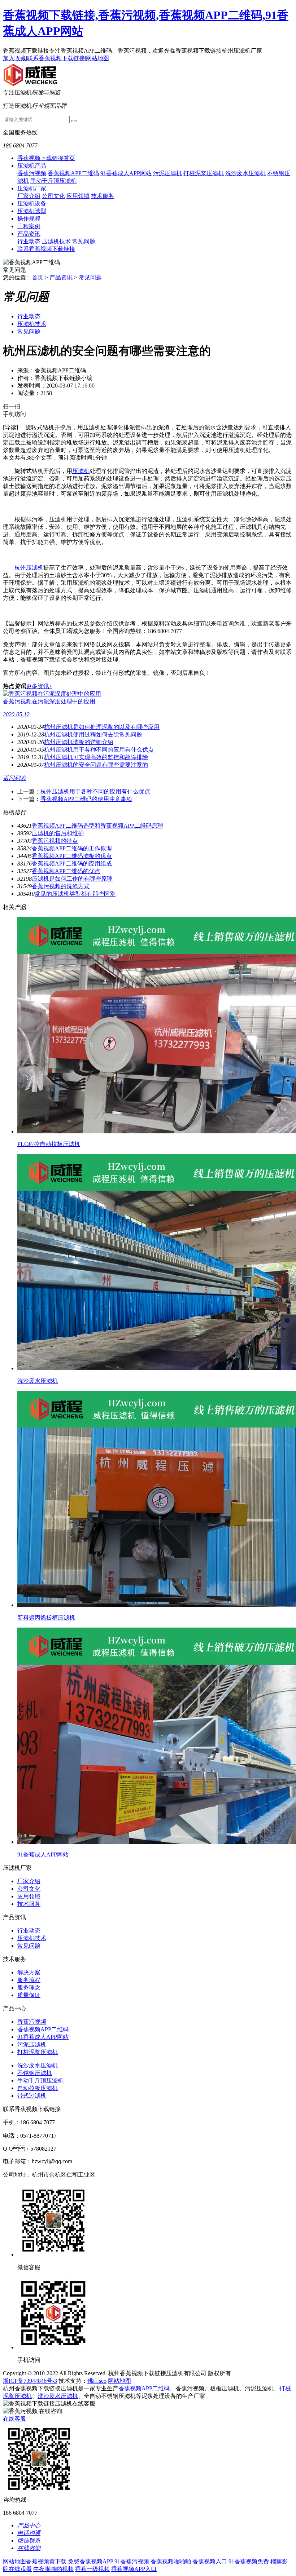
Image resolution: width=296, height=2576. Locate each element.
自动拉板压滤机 (38, 2088)
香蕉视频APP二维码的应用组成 (72, 864)
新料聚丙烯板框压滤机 (46, 1618)
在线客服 (14, 2419)
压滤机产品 (32, 166)
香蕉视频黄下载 (46, 2561)
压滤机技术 (56, 241)
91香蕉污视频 (132, 2561)
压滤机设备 (32, 203)
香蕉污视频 (32, 173)
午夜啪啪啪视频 (53, 2569)
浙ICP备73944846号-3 (30, 2381)
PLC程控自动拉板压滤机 (49, 1144)
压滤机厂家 (32, 188)
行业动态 (29, 241)
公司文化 (53, 196)
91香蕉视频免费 (249, 2561)
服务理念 (29, 1988)
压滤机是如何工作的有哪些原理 (72, 879)
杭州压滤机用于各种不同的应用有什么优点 (99, 750)
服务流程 (29, 1980)
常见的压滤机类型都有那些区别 (75, 894)
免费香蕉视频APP (90, 2561)
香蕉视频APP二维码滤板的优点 (72, 856)
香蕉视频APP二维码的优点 (66, 871)
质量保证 (29, 1995)
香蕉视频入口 (210, 2561)
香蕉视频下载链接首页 (46, 158)
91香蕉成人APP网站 (126, 173)
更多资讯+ (39, 686)
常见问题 (84, 241)
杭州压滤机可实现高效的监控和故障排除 (96, 757)
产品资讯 (29, 234)
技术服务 (103, 196)
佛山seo (97, 2381)
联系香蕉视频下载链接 (56, 58)
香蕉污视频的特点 (55, 841)
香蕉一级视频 (92, 2569)
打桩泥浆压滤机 (204, 173)
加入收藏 (14, 58)
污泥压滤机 (167, 173)
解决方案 (29, 1972)
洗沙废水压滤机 (245, 173)
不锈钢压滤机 (35, 2073)
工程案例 (29, 226)
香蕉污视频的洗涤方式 (61, 886)
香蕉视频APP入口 (134, 2569)
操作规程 (29, 219)
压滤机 (81, 471)
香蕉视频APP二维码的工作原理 (72, 848)
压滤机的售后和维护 (58, 833)
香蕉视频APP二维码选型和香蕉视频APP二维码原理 (97, 826)
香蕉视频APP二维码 (73, 173)
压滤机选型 (32, 211)
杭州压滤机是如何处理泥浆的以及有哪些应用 (102, 727)
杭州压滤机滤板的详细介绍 (79, 742)
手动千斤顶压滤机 (53, 181)
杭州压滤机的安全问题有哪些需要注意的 (96, 765)
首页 (38, 277)
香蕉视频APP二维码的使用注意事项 (86, 799)
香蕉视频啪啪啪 (171, 2561)
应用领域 (78, 196)
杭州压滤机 (29, 568)
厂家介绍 (29, 196)
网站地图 (97, 58)
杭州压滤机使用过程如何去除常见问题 (93, 734)
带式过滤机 (32, 2096)
